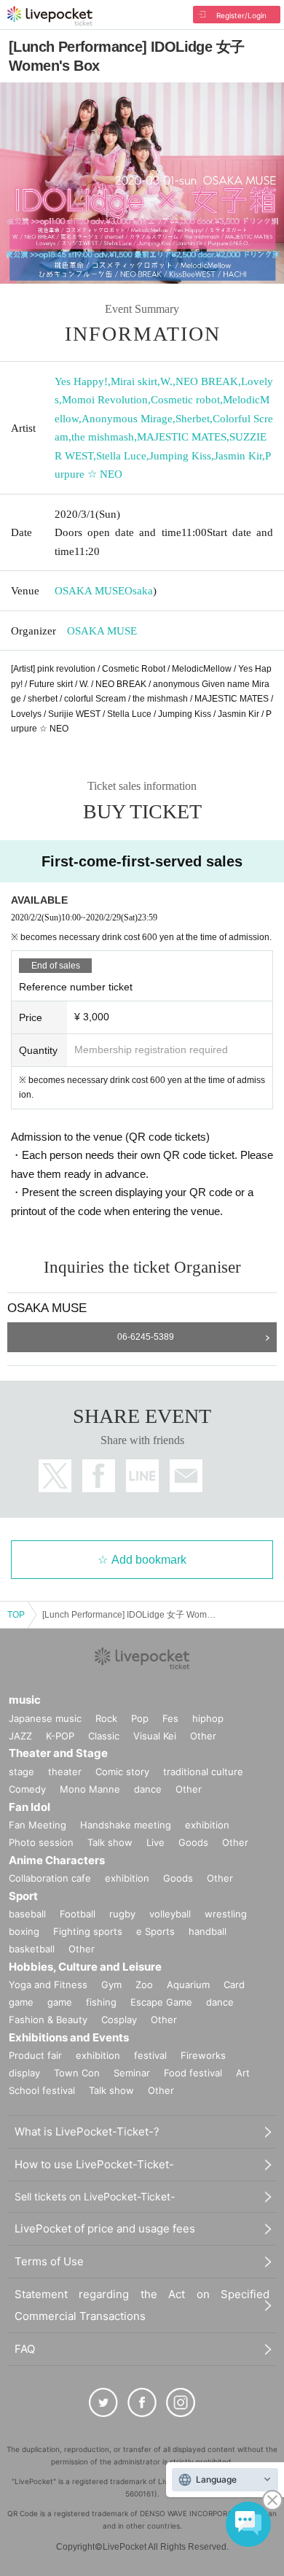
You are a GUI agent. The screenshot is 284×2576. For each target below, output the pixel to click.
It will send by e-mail (186, 1476)
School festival (42, 2090)
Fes (170, 1718)
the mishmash (103, 437)
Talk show (110, 1842)
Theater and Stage (58, 1753)
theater (65, 1772)
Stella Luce (121, 456)
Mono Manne (90, 1789)
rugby (122, 1914)
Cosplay (119, 2020)
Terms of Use (49, 2261)
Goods (193, 1842)
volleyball (170, 1914)
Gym (111, 1985)
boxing (24, 1931)
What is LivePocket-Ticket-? (87, 2131)
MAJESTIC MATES (182, 437)
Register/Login (241, 15)
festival (150, 2055)
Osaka (139, 591)
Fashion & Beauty (48, 2020)
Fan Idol (29, 1807)
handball (208, 1931)
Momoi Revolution (105, 400)
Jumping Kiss (180, 456)
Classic (104, 1736)
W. (166, 381)
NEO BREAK (207, 381)
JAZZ (20, 1736)
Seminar (132, 2073)
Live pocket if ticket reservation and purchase (50, 16)
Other (203, 1736)
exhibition (207, 1825)
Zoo (144, 1985)
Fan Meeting (38, 1825)
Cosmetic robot (185, 400)
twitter (55, 1476)
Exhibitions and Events (69, 2037)
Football (78, 1914)
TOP (16, 1615)
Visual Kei (155, 1736)
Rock (106, 1718)
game (60, 2002)
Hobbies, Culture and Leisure (85, 1967)
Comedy (27, 1789)
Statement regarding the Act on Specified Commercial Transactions (142, 2305)
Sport (23, 1896)
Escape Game (161, 2002)
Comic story (122, 1772)
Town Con (77, 2073)
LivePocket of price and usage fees (105, 2228)
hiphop (208, 1718)
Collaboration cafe (50, 1878)
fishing (101, 2002)
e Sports (155, 1931)
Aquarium (188, 1985)
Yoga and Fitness (48, 1985)
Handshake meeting (126, 1825)
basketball (32, 1949)
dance (148, 1789)
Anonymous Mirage (127, 419)
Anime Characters (57, 1860)
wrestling (226, 1914)
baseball (27, 1914)
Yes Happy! (81, 381)
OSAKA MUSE (90, 591)
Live (155, 1842)
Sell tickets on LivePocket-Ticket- (95, 2196)
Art (243, 2073)
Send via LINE (142, 1476)
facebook (99, 1476)
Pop (140, 1718)
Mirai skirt (134, 381)
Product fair (35, 2055)
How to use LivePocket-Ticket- (94, 2164)
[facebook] (142, 2402)
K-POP (60, 1736)
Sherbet (193, 419)
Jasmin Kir (238, 456)
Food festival (193, 2073)
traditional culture (203, 1772)
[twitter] (103, 2402)
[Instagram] (181, 2402)
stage (21, 1772)
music (25, 1700)
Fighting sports (88, 1931)
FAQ (25, 2349)
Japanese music (45, 1718)
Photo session (41, 1842)
